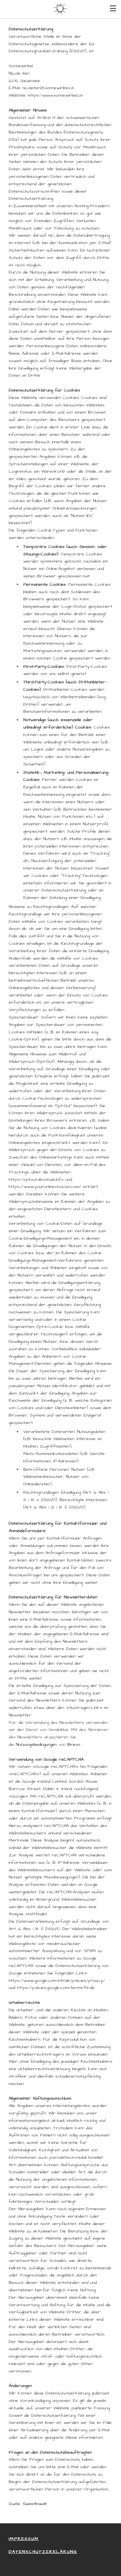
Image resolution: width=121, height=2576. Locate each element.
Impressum (24, 2539)
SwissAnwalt (35, 2504)
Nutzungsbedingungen (36, 1745)
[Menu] (113, 8)
